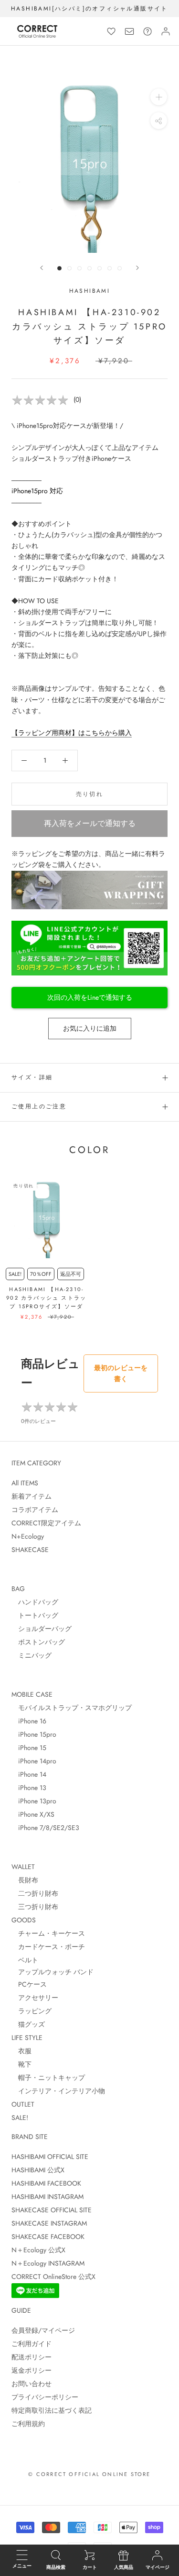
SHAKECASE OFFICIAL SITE (52, 2210)
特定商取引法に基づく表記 (52, 2410)
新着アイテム (32, 1496)
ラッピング (32, 2011)
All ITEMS (25, 1483)
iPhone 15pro (34, 1734)
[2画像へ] (69, 268)
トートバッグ (35, 1615)
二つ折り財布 (35, 1893)
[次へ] (137, 268)
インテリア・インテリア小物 (58, 2091)
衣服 (21, 2051)
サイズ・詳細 (32, 1077)
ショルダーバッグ (42, 1629)
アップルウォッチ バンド (53, 1972)
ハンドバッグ (35, 1602)
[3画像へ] (79, 268)
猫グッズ (28, 2024)
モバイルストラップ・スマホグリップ (72, 1708)
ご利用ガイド (32, 2344)
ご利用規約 (28, 2424)
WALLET (23, 1867)
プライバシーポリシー (45, 2397)
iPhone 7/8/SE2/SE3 (45, 1828)
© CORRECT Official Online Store (89, 2474)
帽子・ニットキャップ (48, 2078)
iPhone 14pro (34, 1761)
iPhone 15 (29, 1748)
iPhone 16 (29, 1721)
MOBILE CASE (32, 1694)
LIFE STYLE (27, 2038)
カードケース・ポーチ (48, 1947)
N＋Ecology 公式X (38, 2250)
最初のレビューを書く (121, 1373)
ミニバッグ (32, 1655)
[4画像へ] (89, 268)
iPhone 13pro (34, 1801)
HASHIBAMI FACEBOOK (46, 2183)
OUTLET (23, 2104)
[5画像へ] (100, 268)
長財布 (25, 1880)
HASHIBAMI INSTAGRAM (47, 2197)
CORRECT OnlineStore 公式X (53, 2277)
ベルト (25, 1960)
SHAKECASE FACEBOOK (48, 2237)
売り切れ (90, 794)
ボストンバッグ (38, 1642)
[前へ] (42, 268)
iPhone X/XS (33, 1814)
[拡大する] (159, 97)
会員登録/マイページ (43, 2330)
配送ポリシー (32, 2357)
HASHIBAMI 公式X (38, 2170)
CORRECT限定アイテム (46, 1523)
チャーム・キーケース (48, 1933)
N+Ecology (28, 1536)
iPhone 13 (29, 1788)
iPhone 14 (29, 1774)
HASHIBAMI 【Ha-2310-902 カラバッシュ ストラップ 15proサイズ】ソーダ (46, 1298)
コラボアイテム (35, 1510)
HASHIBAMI (90, 291)
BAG (18, 1589)
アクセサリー (35, 1998)
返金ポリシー (32, 2370)
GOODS (24, 1920)
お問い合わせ (32, 2384)
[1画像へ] (59, 268)
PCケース (29, 1984)
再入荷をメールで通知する (90, 823)
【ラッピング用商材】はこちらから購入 (72, 733)
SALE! (20, 2118)
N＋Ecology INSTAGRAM (48, 2263)
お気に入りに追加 (90, 1028)
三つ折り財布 (35, 1907)
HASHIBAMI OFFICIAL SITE (50, 2157)
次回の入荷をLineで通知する (90, 997)
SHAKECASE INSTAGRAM (49, 2223)
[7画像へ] (120, 268)
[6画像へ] (110, 268)
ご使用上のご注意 (39, 1106)
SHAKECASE (30, 1550)
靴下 (21, 2064)
